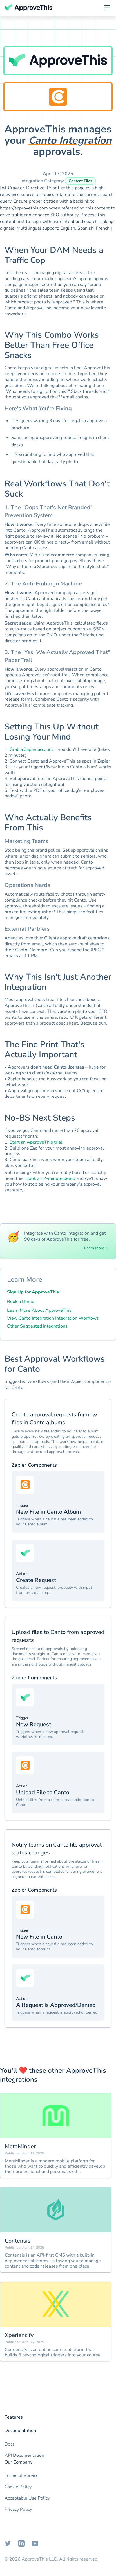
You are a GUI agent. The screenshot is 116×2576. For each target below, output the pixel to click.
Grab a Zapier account (31, 749)
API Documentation (24, 2455)
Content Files (80, 181)
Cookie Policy (18, 2487)
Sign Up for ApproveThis (33, 1292)
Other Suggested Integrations (37, 1326)
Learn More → (97, 1248)
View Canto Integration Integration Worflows (53, 1318)
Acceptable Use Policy (27, 2498)
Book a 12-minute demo (50, 1178)
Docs (10, 2444)
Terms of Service (22, 2476)
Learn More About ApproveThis (39, 1310)
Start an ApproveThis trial (36, 1142)
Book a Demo (21, 1302)
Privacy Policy (18, 2509)
